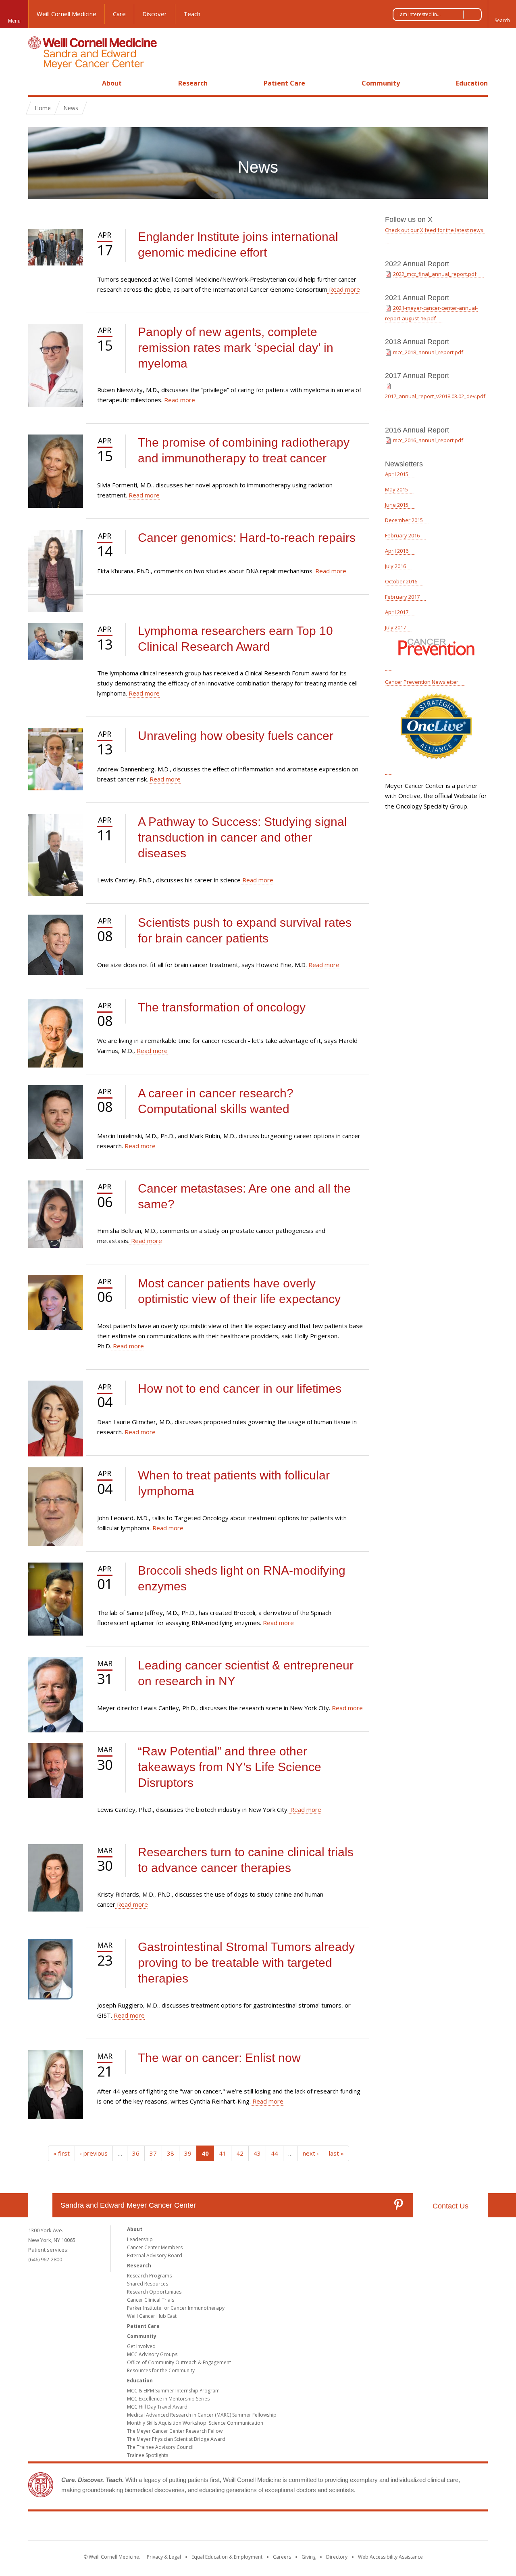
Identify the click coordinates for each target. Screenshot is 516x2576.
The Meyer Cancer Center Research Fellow (175, 2431)
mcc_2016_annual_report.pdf (428, 440)
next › (311, 2153)
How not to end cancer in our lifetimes (240, 1388)
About (112, 83)
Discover (155, 14)
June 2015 (397, 505)
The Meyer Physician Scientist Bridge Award (176, 2439)
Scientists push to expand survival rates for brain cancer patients (245, 930)
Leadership (140, 2239)
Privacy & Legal (164, 2557)
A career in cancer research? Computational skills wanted (216, 1101)
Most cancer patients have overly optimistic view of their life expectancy (239, 1291)
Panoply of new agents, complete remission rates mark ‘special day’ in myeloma (236, 348)
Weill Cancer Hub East (152, 2316)
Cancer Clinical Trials (151, 2300)
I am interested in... (419, 14)
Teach (192, 14)
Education (472, 83)
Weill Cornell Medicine (67, 14)
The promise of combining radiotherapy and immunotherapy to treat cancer (244, 450)
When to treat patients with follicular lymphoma (234, 1483)
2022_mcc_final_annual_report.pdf (435, 274)
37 (153, 2153)
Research (193, 83)
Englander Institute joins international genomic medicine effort (238, 244)
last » (336, 2153)
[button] (502, 14)
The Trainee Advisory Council (160, 2447)
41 (223, 2153)
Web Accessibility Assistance (390, 2557)
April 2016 (397, 551)
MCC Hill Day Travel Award (157, 2407)
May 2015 (396, 489)
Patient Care (284, 83)
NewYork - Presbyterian (326, 2528)
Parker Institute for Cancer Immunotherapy (176, 2308)
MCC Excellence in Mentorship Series (168, 2399)
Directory (337, 2557)
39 (188, 2153)
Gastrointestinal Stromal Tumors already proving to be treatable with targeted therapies (246, 1963)
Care (119, 14)
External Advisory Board (155, 2255)
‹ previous (94, 2153)
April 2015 (397, 474)
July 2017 (395, 627)
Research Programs (149, 2276)
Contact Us (450, 2206)
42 (240, 2153)
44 (275, 2153)
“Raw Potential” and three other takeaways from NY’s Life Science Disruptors (230, 1767)
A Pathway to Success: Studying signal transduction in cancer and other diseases (242, 837)
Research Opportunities (154, 2292)
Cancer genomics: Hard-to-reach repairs (247, 538)
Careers (282, 2557)
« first (61, 2153)
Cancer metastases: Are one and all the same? (244, 1196)
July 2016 (395, 566)
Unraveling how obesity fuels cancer (236, 736)
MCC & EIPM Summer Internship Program (173, 2391)
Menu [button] (14, 21)
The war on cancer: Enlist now (219, 2058)
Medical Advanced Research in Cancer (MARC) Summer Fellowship (202, 2415)
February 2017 (402, 597)
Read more (344, 289)
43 (257, 2153)
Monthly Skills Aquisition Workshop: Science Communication (195, 2423)
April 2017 (397, 612)
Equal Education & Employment (227, 2557)
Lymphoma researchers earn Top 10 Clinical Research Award (235, 639)
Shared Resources (148, 2284)
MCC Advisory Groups (152, 2354)
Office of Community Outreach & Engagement (179, 2362)
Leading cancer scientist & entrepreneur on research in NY (246, 1673)
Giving (309, 2557)
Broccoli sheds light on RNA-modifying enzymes (242, 1578)
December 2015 (404, 520)
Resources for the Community (161, 2370)
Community (381, 83)
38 (171, 2153)
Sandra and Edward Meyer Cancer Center (128, 2205)
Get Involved (141, 2346)
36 (136, 2153)
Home (37, 83)
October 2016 (401, 581)
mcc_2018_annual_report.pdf (428, 352)
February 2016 (402, 535)
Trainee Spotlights (148, 2455)
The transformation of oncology (222, 1007)
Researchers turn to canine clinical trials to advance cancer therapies (246, 1860)
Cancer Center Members (155, 2247)
